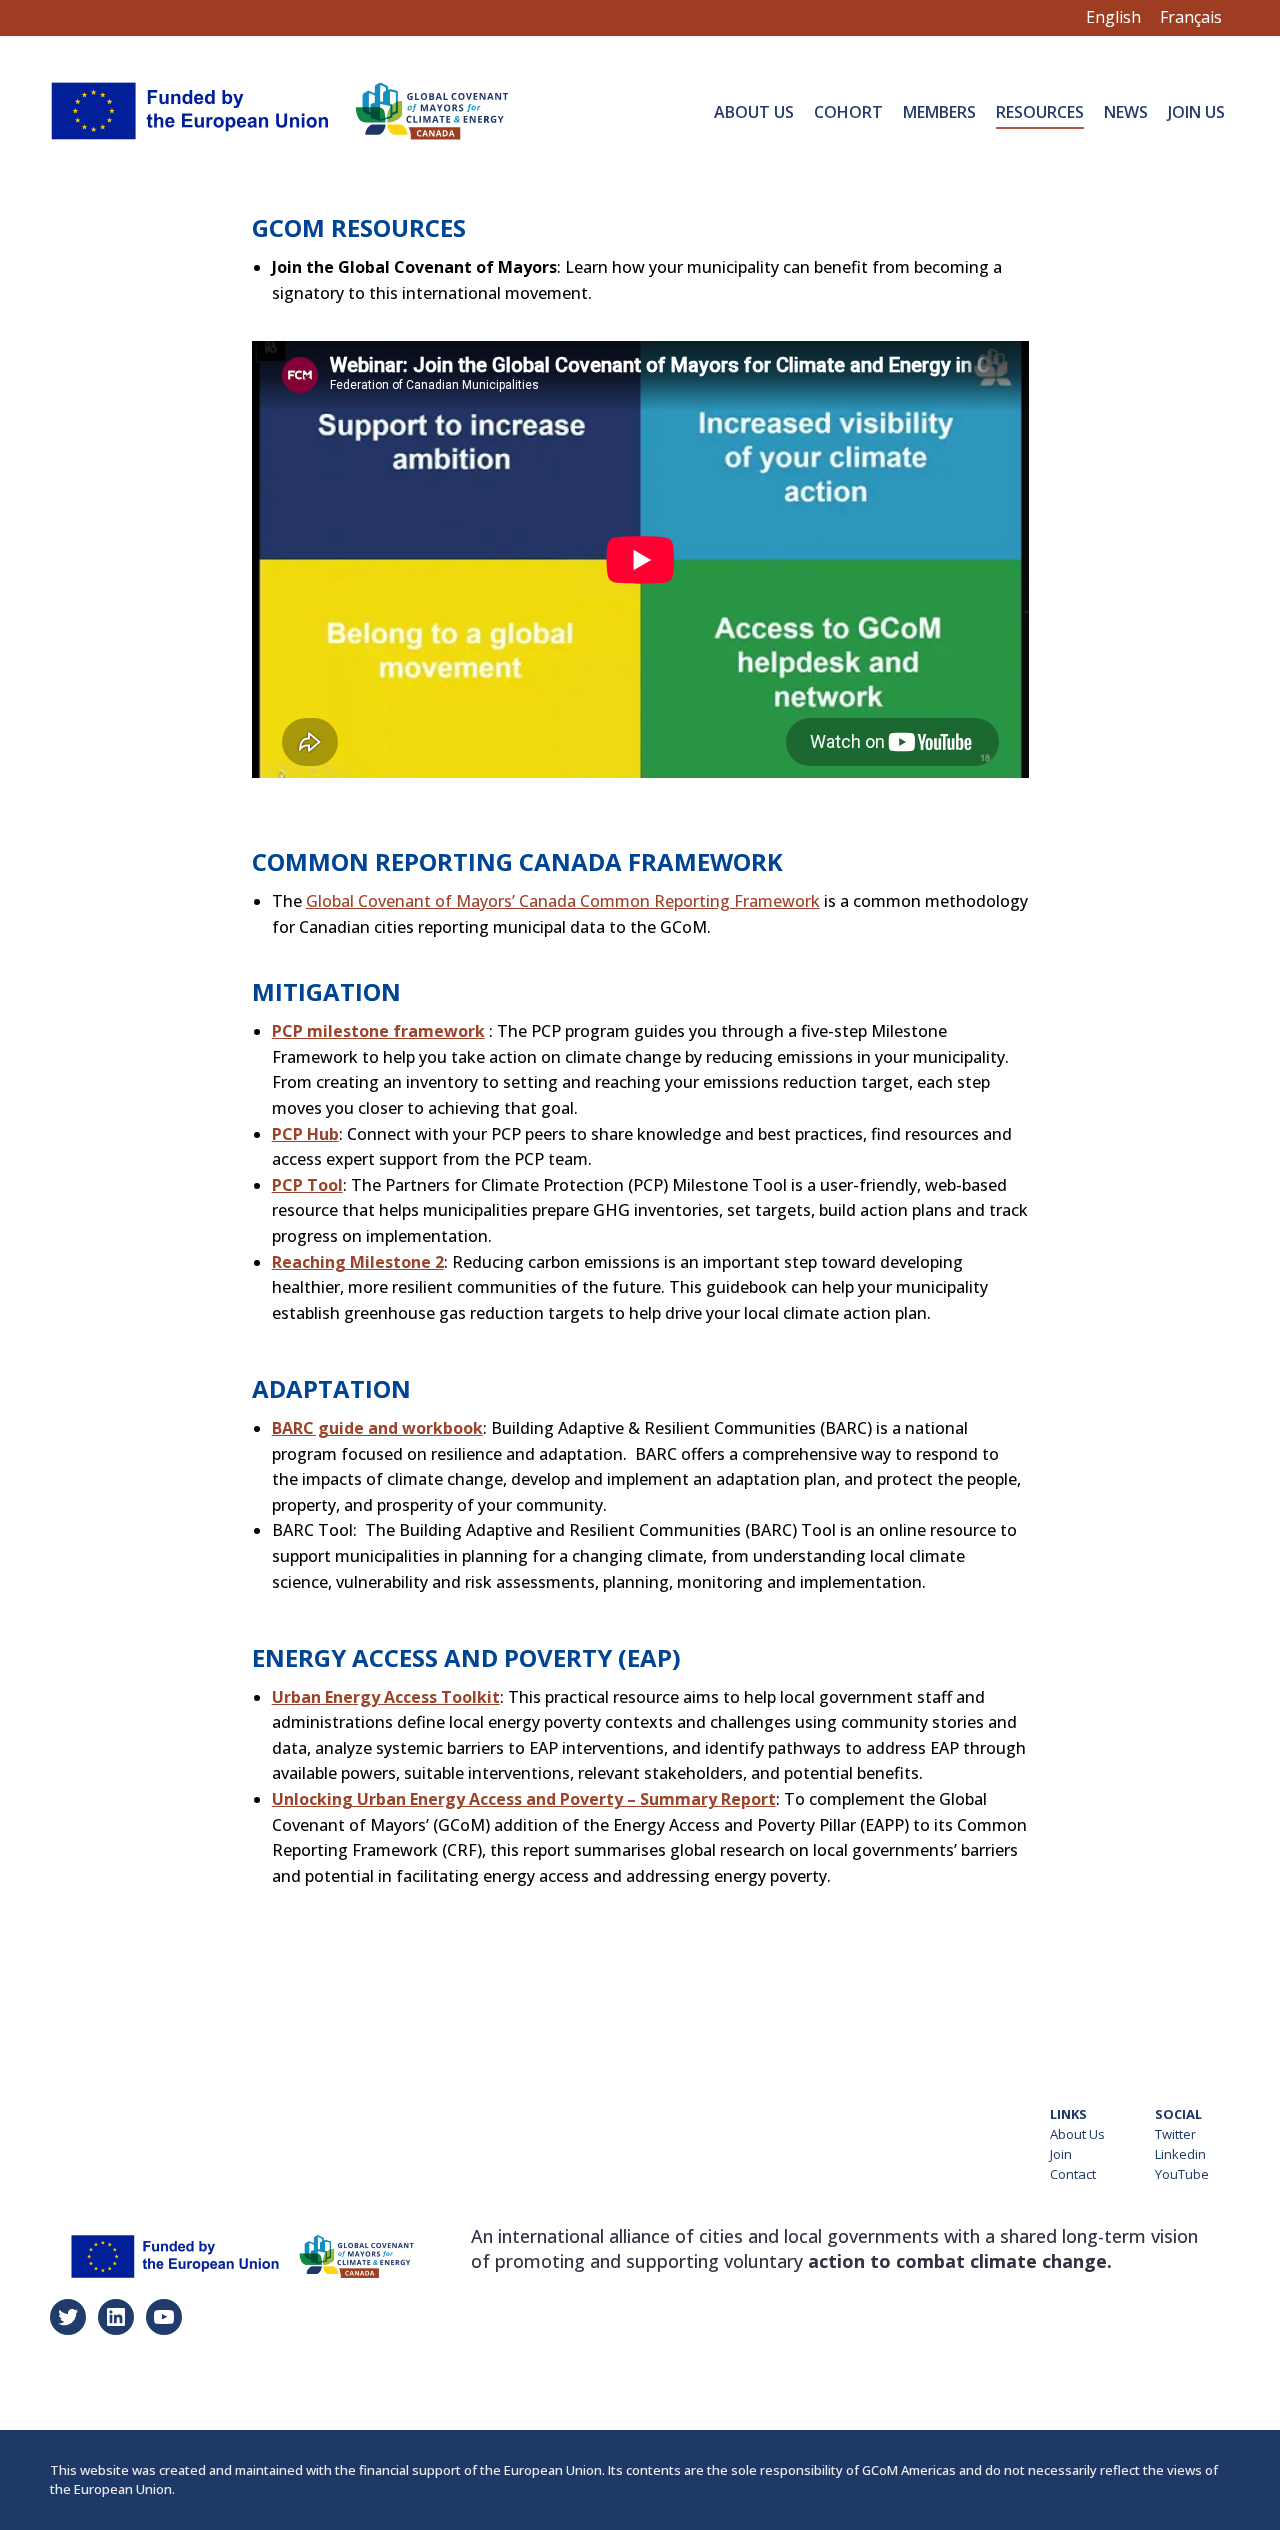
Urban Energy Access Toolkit (386, 1697)
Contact (1073, 2174)
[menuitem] (754, 111)
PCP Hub (305, 1134)
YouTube (1182, 2174)
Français (1191, 17)
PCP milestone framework (378, 1031)
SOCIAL (1178, 2114)
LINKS (1068, 2114)
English (1113, 17)
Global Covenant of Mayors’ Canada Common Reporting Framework (563, 901)
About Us (1077, 2134)
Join (1061, 2154)
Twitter (1175, 2134)
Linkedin (1180, 2154)
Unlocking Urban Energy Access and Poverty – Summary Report (524, 1799)
